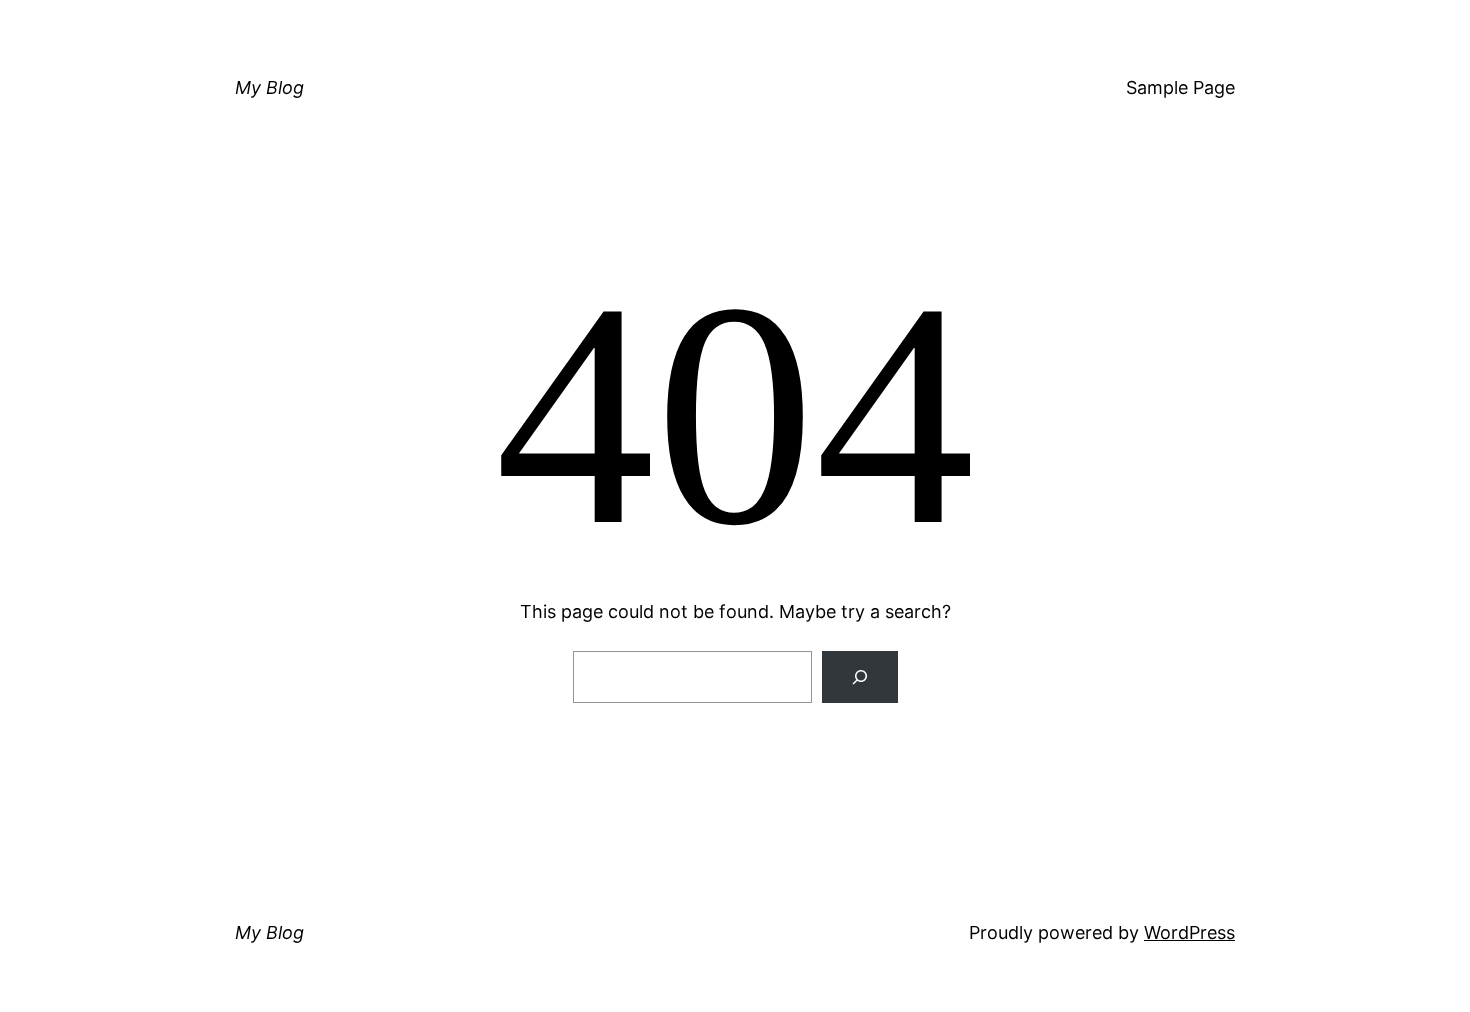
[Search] (860, 677)
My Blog (269, 87)
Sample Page (1180, 87)
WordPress (1189, 932)
